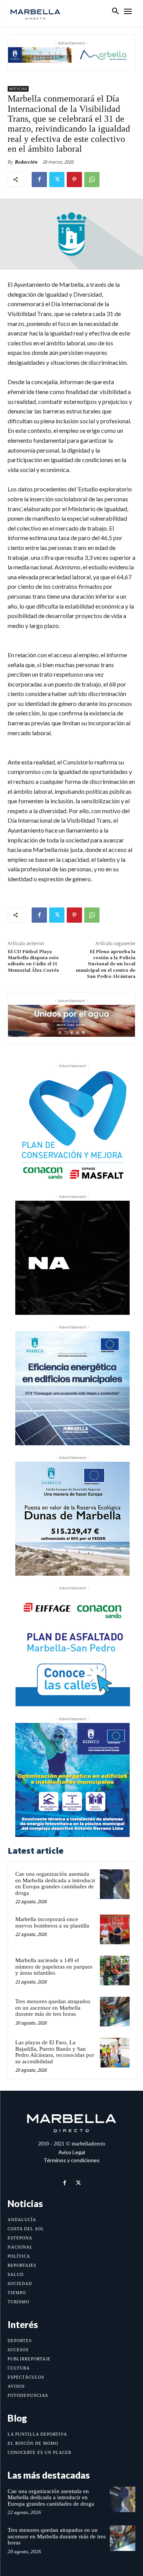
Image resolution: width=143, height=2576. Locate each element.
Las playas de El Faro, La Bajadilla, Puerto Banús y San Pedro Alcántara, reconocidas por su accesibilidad (55, 2052)
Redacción (26, 162)
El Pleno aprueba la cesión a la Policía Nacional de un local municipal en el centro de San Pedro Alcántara (106, 964)
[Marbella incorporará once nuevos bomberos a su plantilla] (115, 1929)
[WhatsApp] (92, 180)
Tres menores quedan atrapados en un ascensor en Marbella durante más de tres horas (53, 2008)
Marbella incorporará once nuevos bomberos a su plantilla (52, 1922)
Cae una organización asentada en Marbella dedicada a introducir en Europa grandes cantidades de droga (55, 1883)
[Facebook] (39, 180)
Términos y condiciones (71, 2160)
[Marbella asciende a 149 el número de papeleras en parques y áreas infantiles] (115, 1971)
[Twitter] (57, 180)
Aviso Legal (72, 2152)
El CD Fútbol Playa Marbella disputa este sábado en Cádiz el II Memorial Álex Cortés (33, 961)
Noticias (18, 89)
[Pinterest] (74, 180)
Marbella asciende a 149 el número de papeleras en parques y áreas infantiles (54, 1967)
